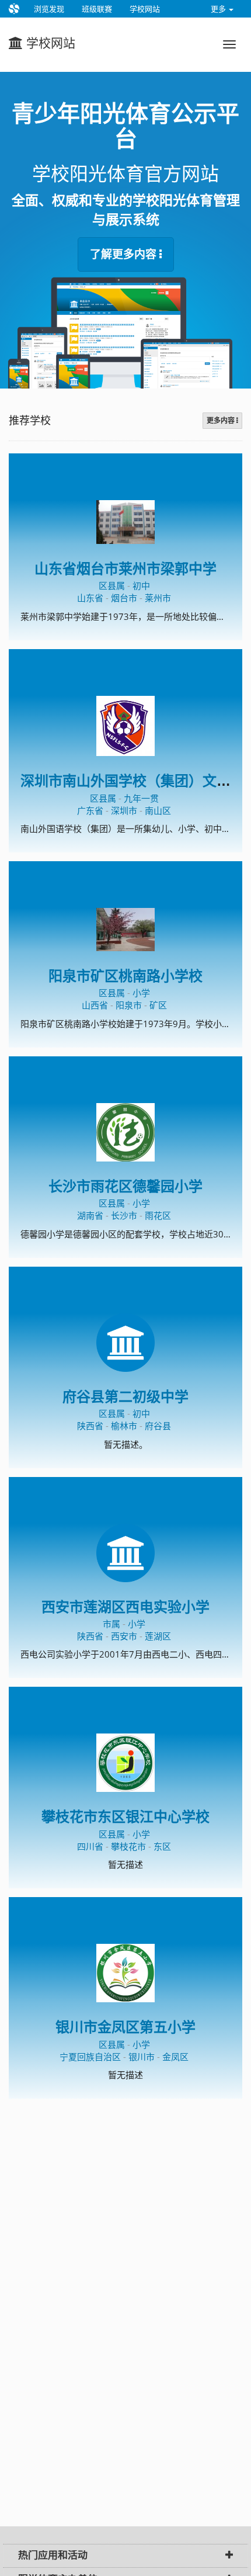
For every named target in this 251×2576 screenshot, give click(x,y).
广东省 (90, 810)
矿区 (158, 1005)
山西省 (95, 1005)
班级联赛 (97, 9)
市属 (111, 1624)
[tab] (125, 2556)
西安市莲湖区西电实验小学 (125, 1607)
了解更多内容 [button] (125, 254)
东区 (162, 1846)
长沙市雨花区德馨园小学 (125, 1186)
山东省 (90, 598)
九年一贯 (141, 798)
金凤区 (175, 2057)
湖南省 (90, 1215)
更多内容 (222, 421)
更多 (219, 9)
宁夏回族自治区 (90, 2057)
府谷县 (158, 1426)
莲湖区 (158, 1636)
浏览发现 (49, 9)
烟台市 (124, 598)
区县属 (112, 585)
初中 (141, 585)
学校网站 (145, 9)
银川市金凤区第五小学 (125, 2027)
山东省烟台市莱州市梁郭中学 (125, 569)
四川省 (90, 1846)
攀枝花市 (128, 1846)
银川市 (142, 2057)
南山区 (158, 810)
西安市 (124, 1636)
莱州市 (158, 598)
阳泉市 (129, 1005)
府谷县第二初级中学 (125, 1397)
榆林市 (124, 1426)
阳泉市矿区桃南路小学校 (125, 976)
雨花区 (158, 1215)
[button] (229, 2556)
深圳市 (124, 810)
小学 (141, 993)
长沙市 (124, 1215)
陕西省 (90, 1426)
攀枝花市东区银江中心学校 (125, 1817)
